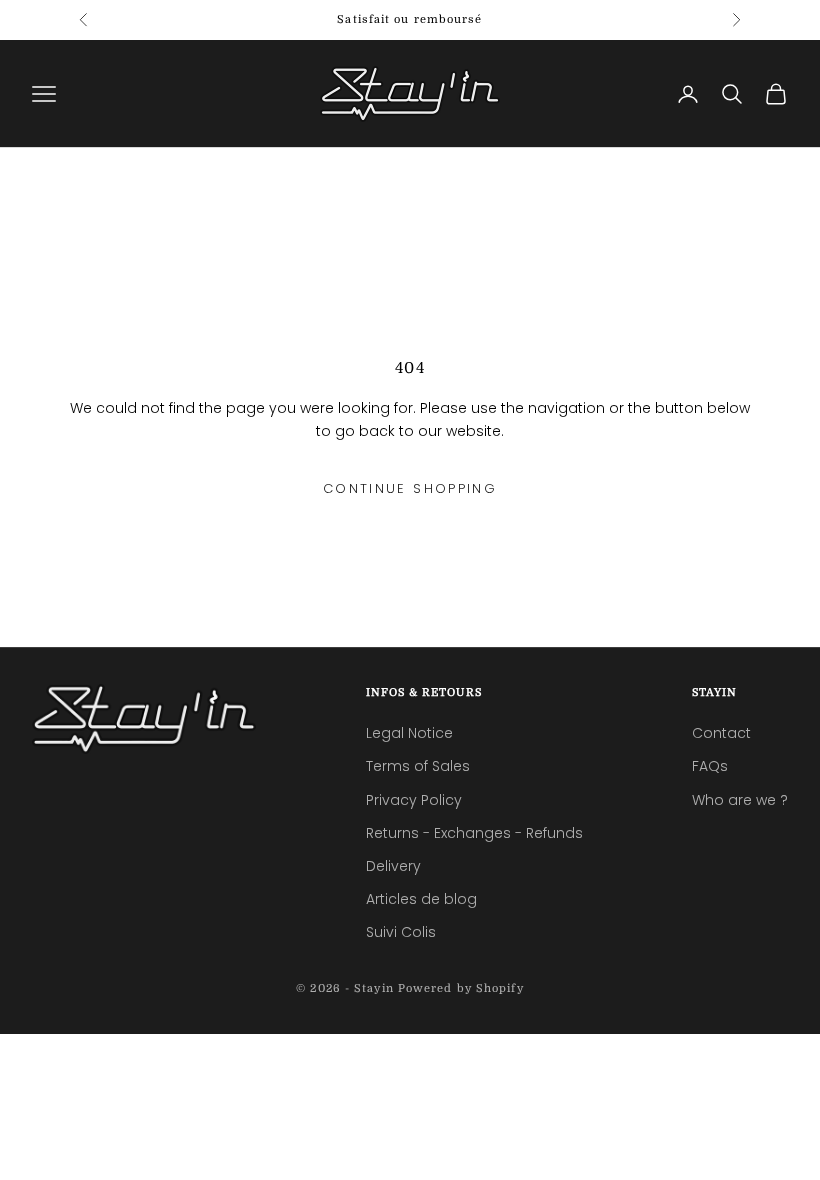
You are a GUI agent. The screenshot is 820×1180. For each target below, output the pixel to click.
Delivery (393, 866)
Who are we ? (740, 800)
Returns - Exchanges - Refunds (474, 833)
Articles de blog (421, 899)
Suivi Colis (401, 932)
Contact (721, 733)
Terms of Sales (418, 766)
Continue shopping (410, 488)
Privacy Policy (414, 800)
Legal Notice (409, 733)
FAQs (710, 766)
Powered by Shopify (461, 988)
